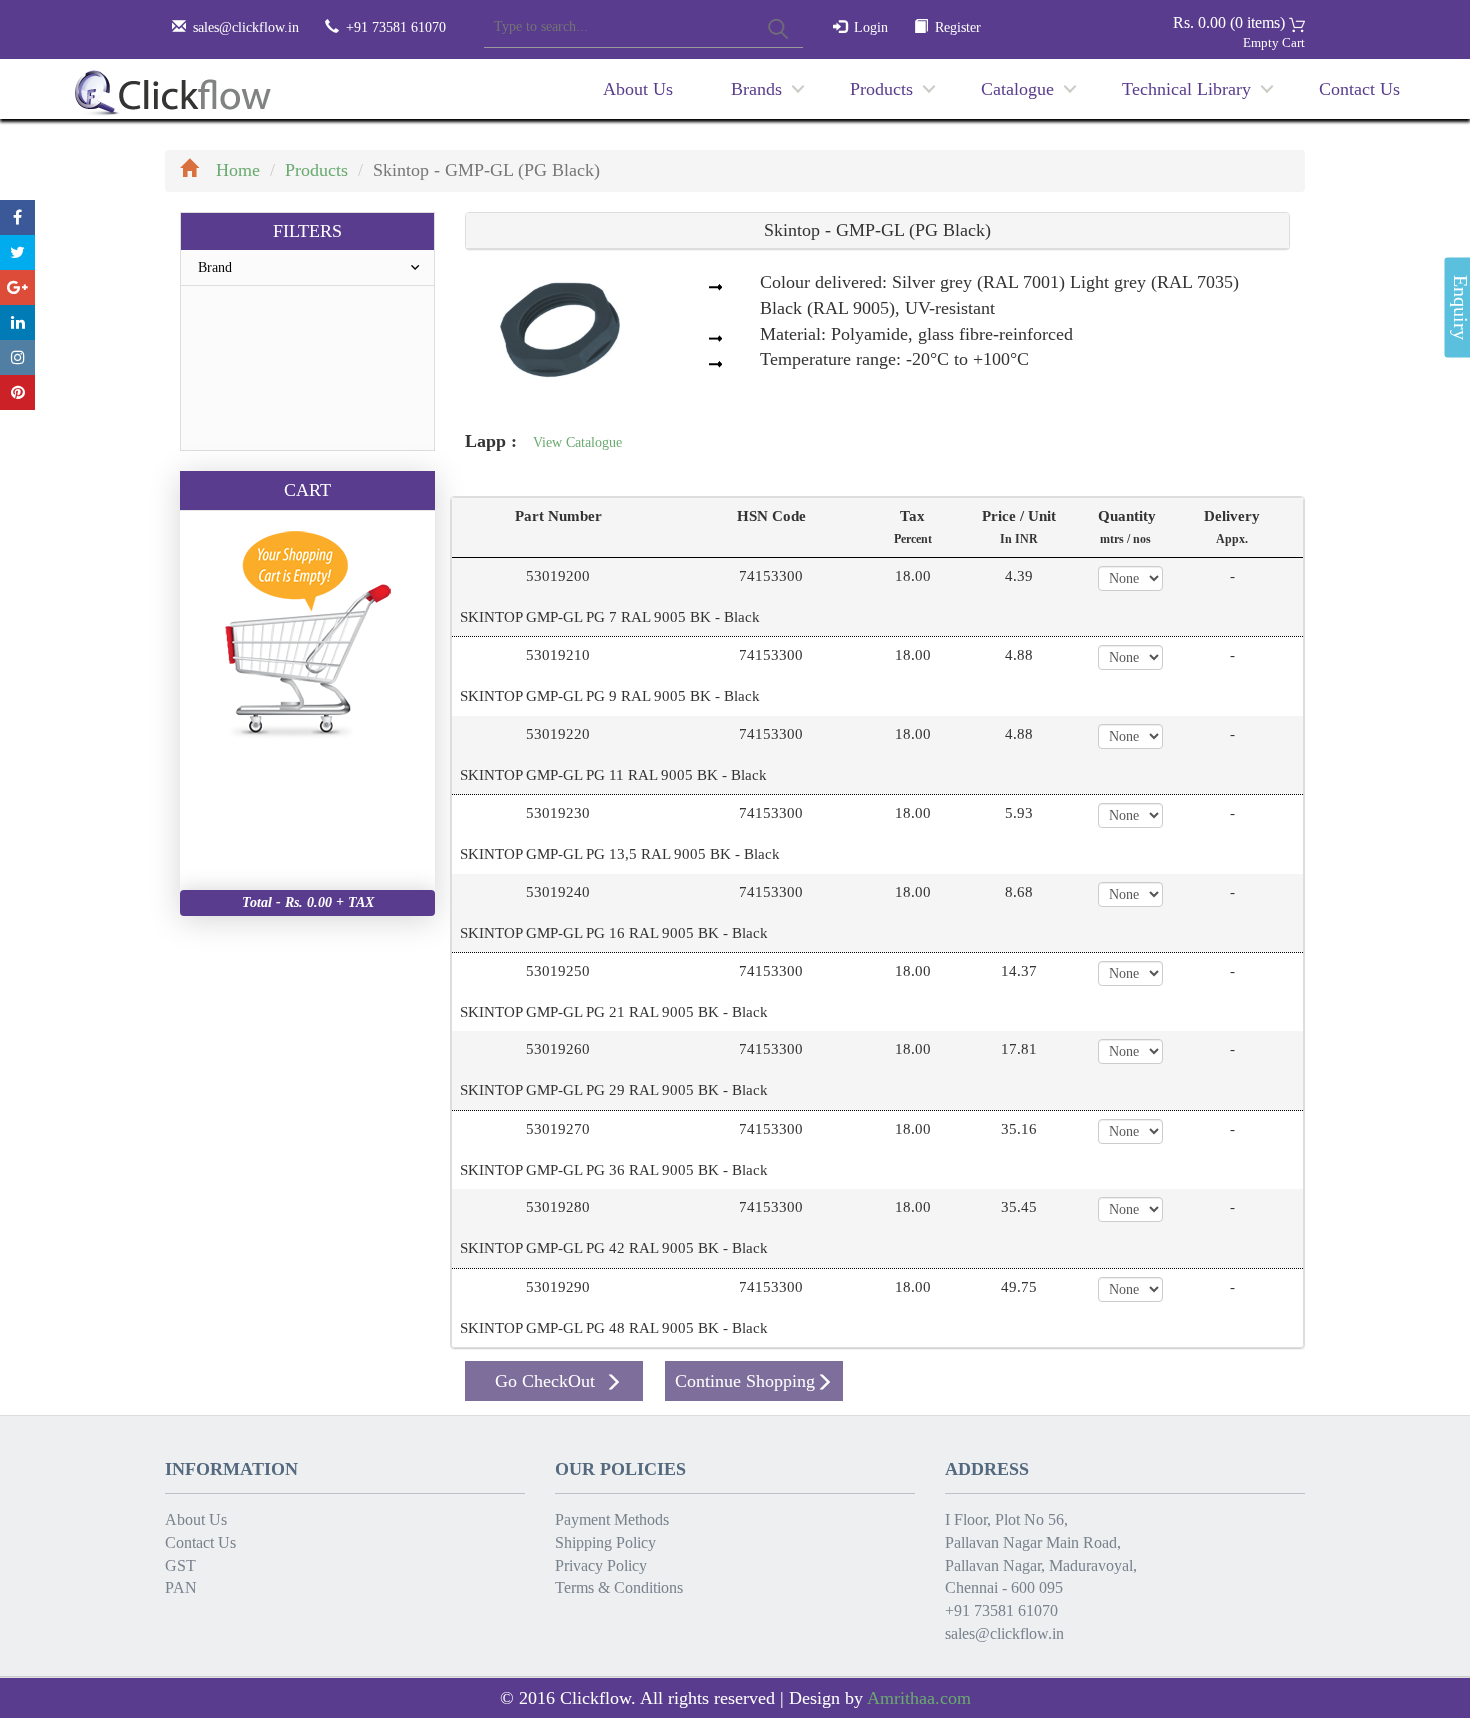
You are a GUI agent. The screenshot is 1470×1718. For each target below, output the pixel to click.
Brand (215, 267)
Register (958, 27)
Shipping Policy (605, 1542)
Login (871, 27)
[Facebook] (17, 217)
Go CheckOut (545, 1381)
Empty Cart (1274, 42)
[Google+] (17, 287)
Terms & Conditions (619, 1587)
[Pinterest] (17, 392)
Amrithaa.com (919, 1698)
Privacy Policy (601, 1565)
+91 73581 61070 (1001, 1610)
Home (238, 170)
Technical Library (1186, 89)
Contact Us (1359, 89)
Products (881, 89)
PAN (181, 1587)
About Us (638, 89)
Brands (756, 89)
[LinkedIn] (17, 322)
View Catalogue (577, 442)
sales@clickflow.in (246, 27)
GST (180, 1565)
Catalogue (1017, 89)
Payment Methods (612, 1519)
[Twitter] (17, 252)
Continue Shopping (745, 1381)
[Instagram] (17, 357)
